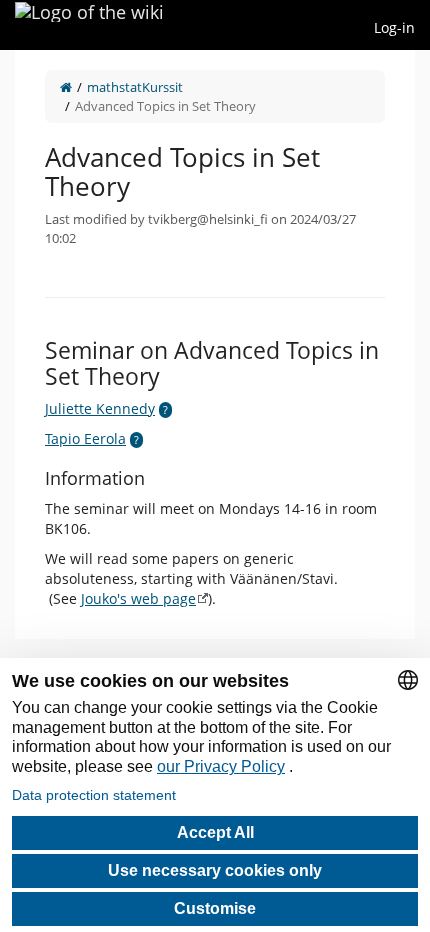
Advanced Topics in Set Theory (165, 106)
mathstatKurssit (135, 87)
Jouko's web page (138, 598)
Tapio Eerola (85, 438)
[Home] (66, 87)
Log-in (394, 27)
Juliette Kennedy (100, 408)
